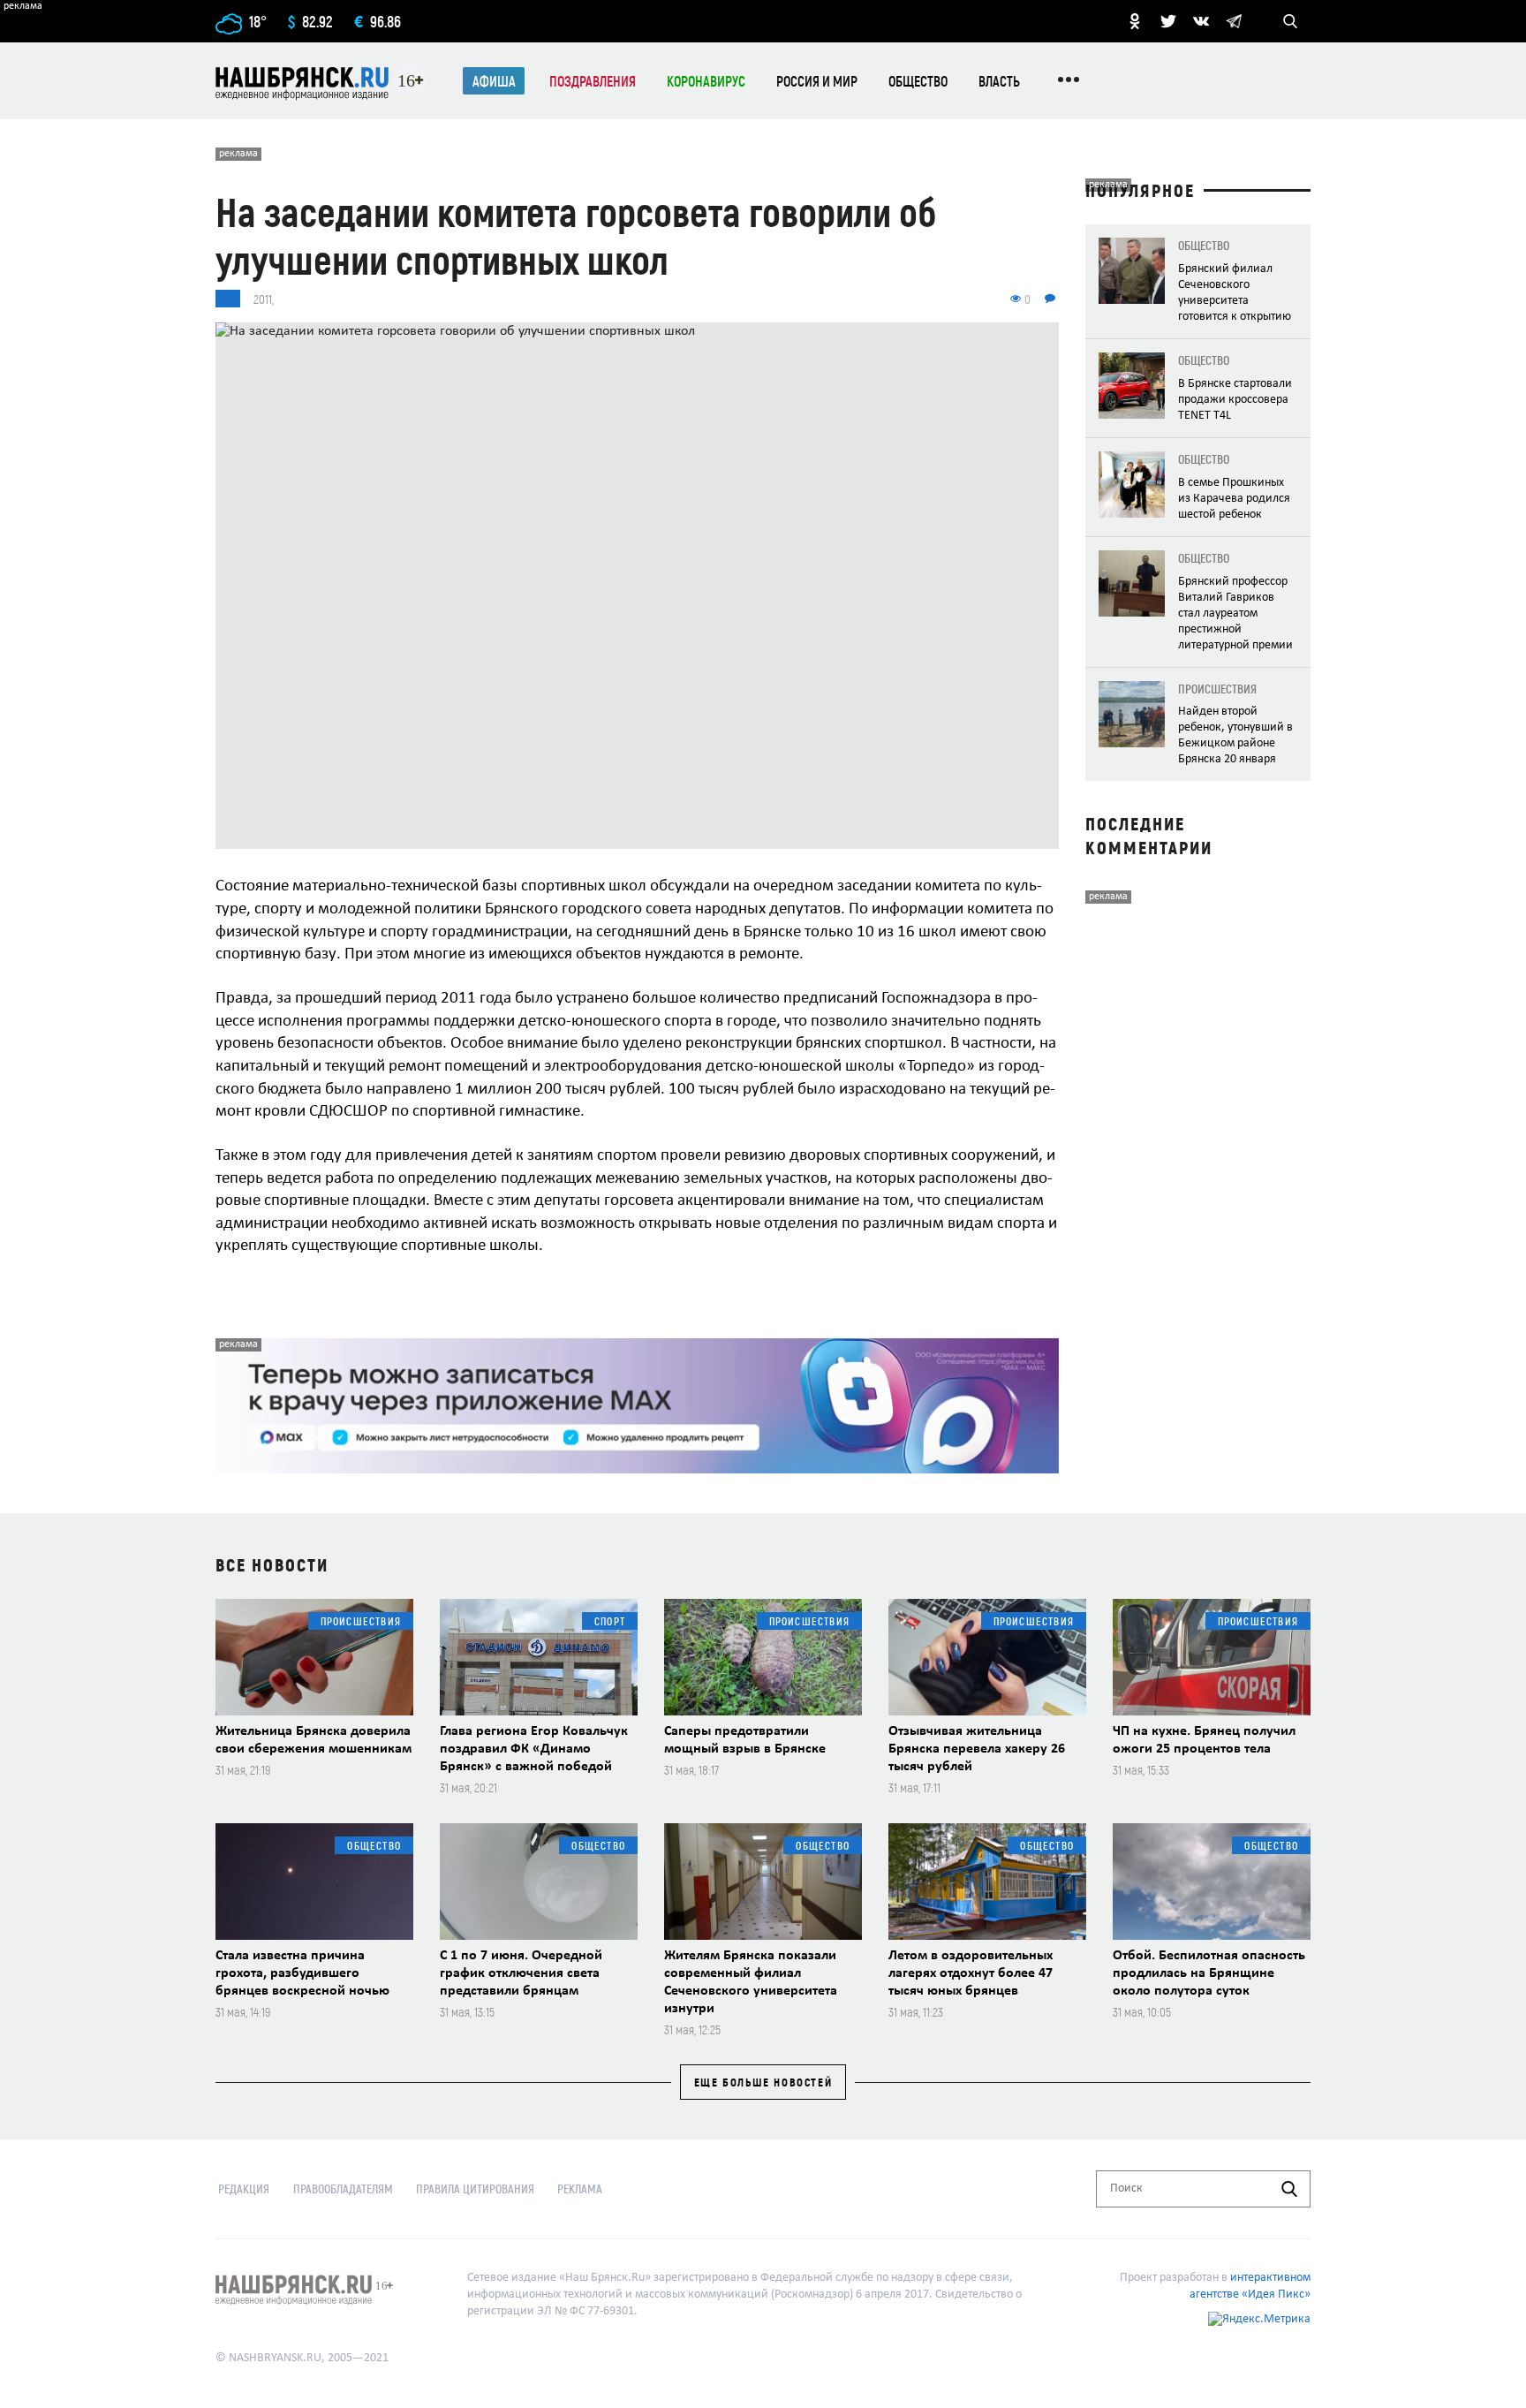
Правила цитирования (475, 2188)
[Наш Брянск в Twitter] (1168, 21)
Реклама (580, 2188)
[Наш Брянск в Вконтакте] (1201, 21)
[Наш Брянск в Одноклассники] (1135, 21)
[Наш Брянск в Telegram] (1234, 21)
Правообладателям (343, 2188)
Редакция (244, 2188)
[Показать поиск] (1290, 21)
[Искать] (1289, 2189)
